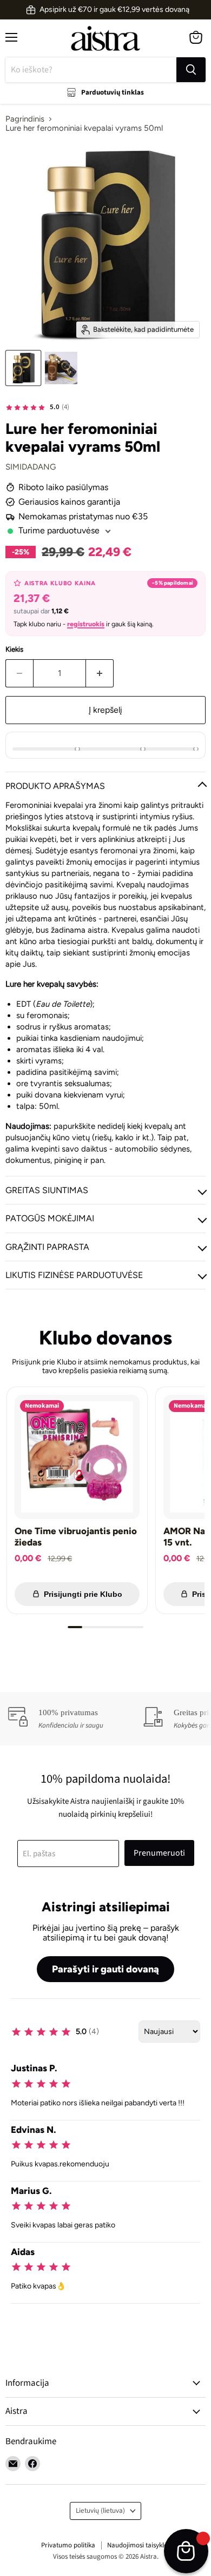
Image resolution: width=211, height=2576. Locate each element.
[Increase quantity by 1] (100, 673)
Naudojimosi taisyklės (139, 2545)
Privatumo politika (68, 2545)
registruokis (86, 624)
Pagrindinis (25, 119)
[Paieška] (191, 70)
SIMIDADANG (31, 467)
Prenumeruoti (159, 1853)
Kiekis (14, 649)
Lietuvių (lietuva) (100, 2511)
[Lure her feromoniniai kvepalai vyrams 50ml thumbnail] (23, 368)
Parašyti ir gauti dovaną (105, 1969)
